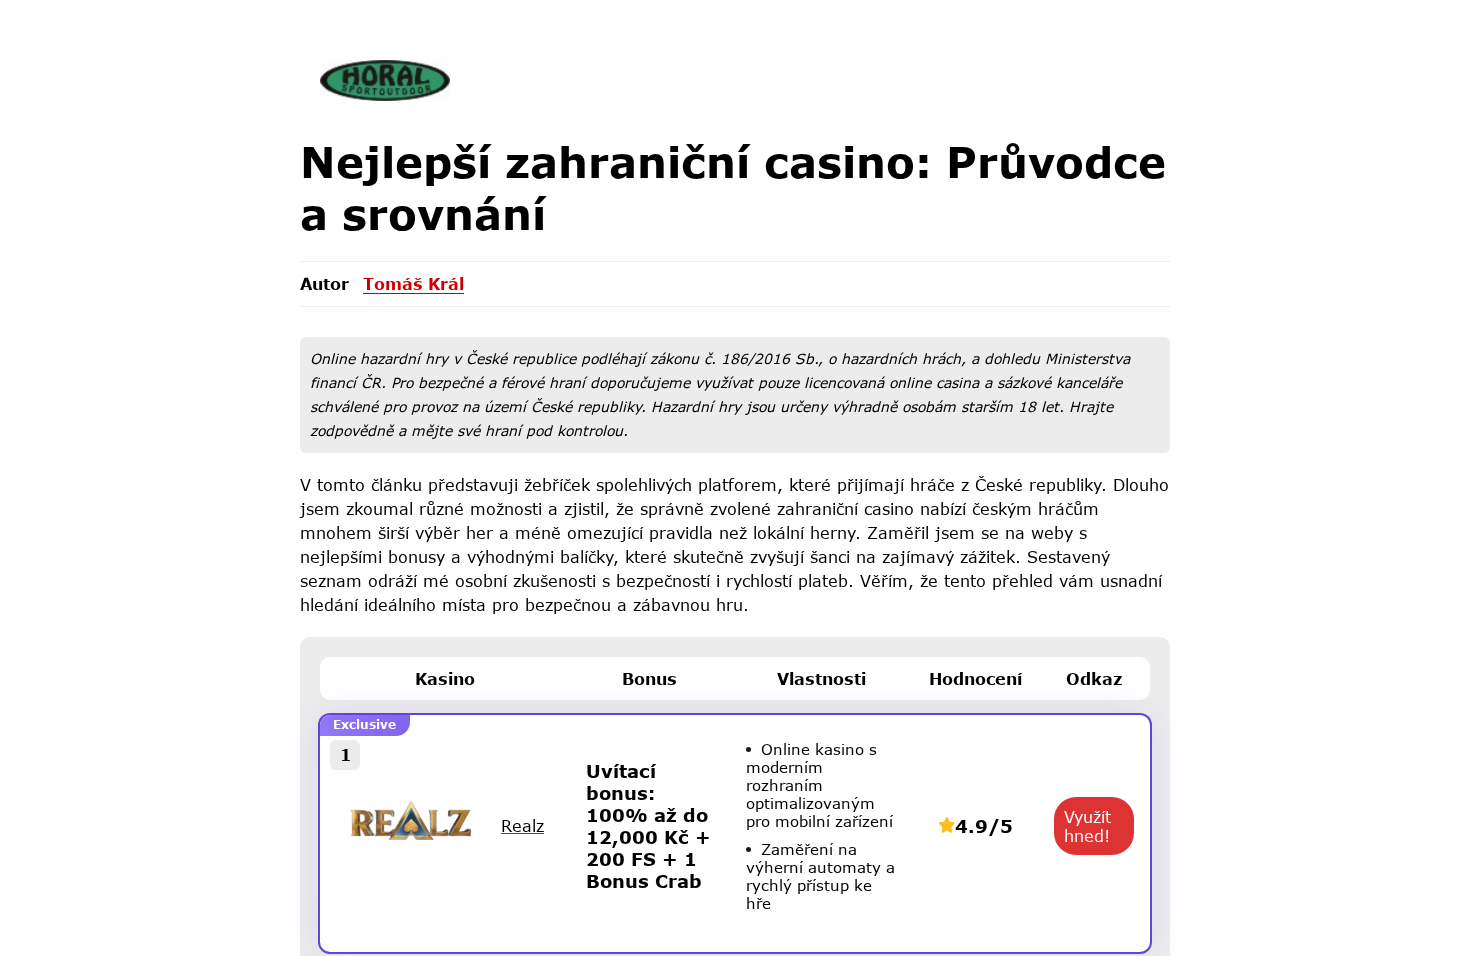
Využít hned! (1087, 826)
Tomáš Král (413, 283)
